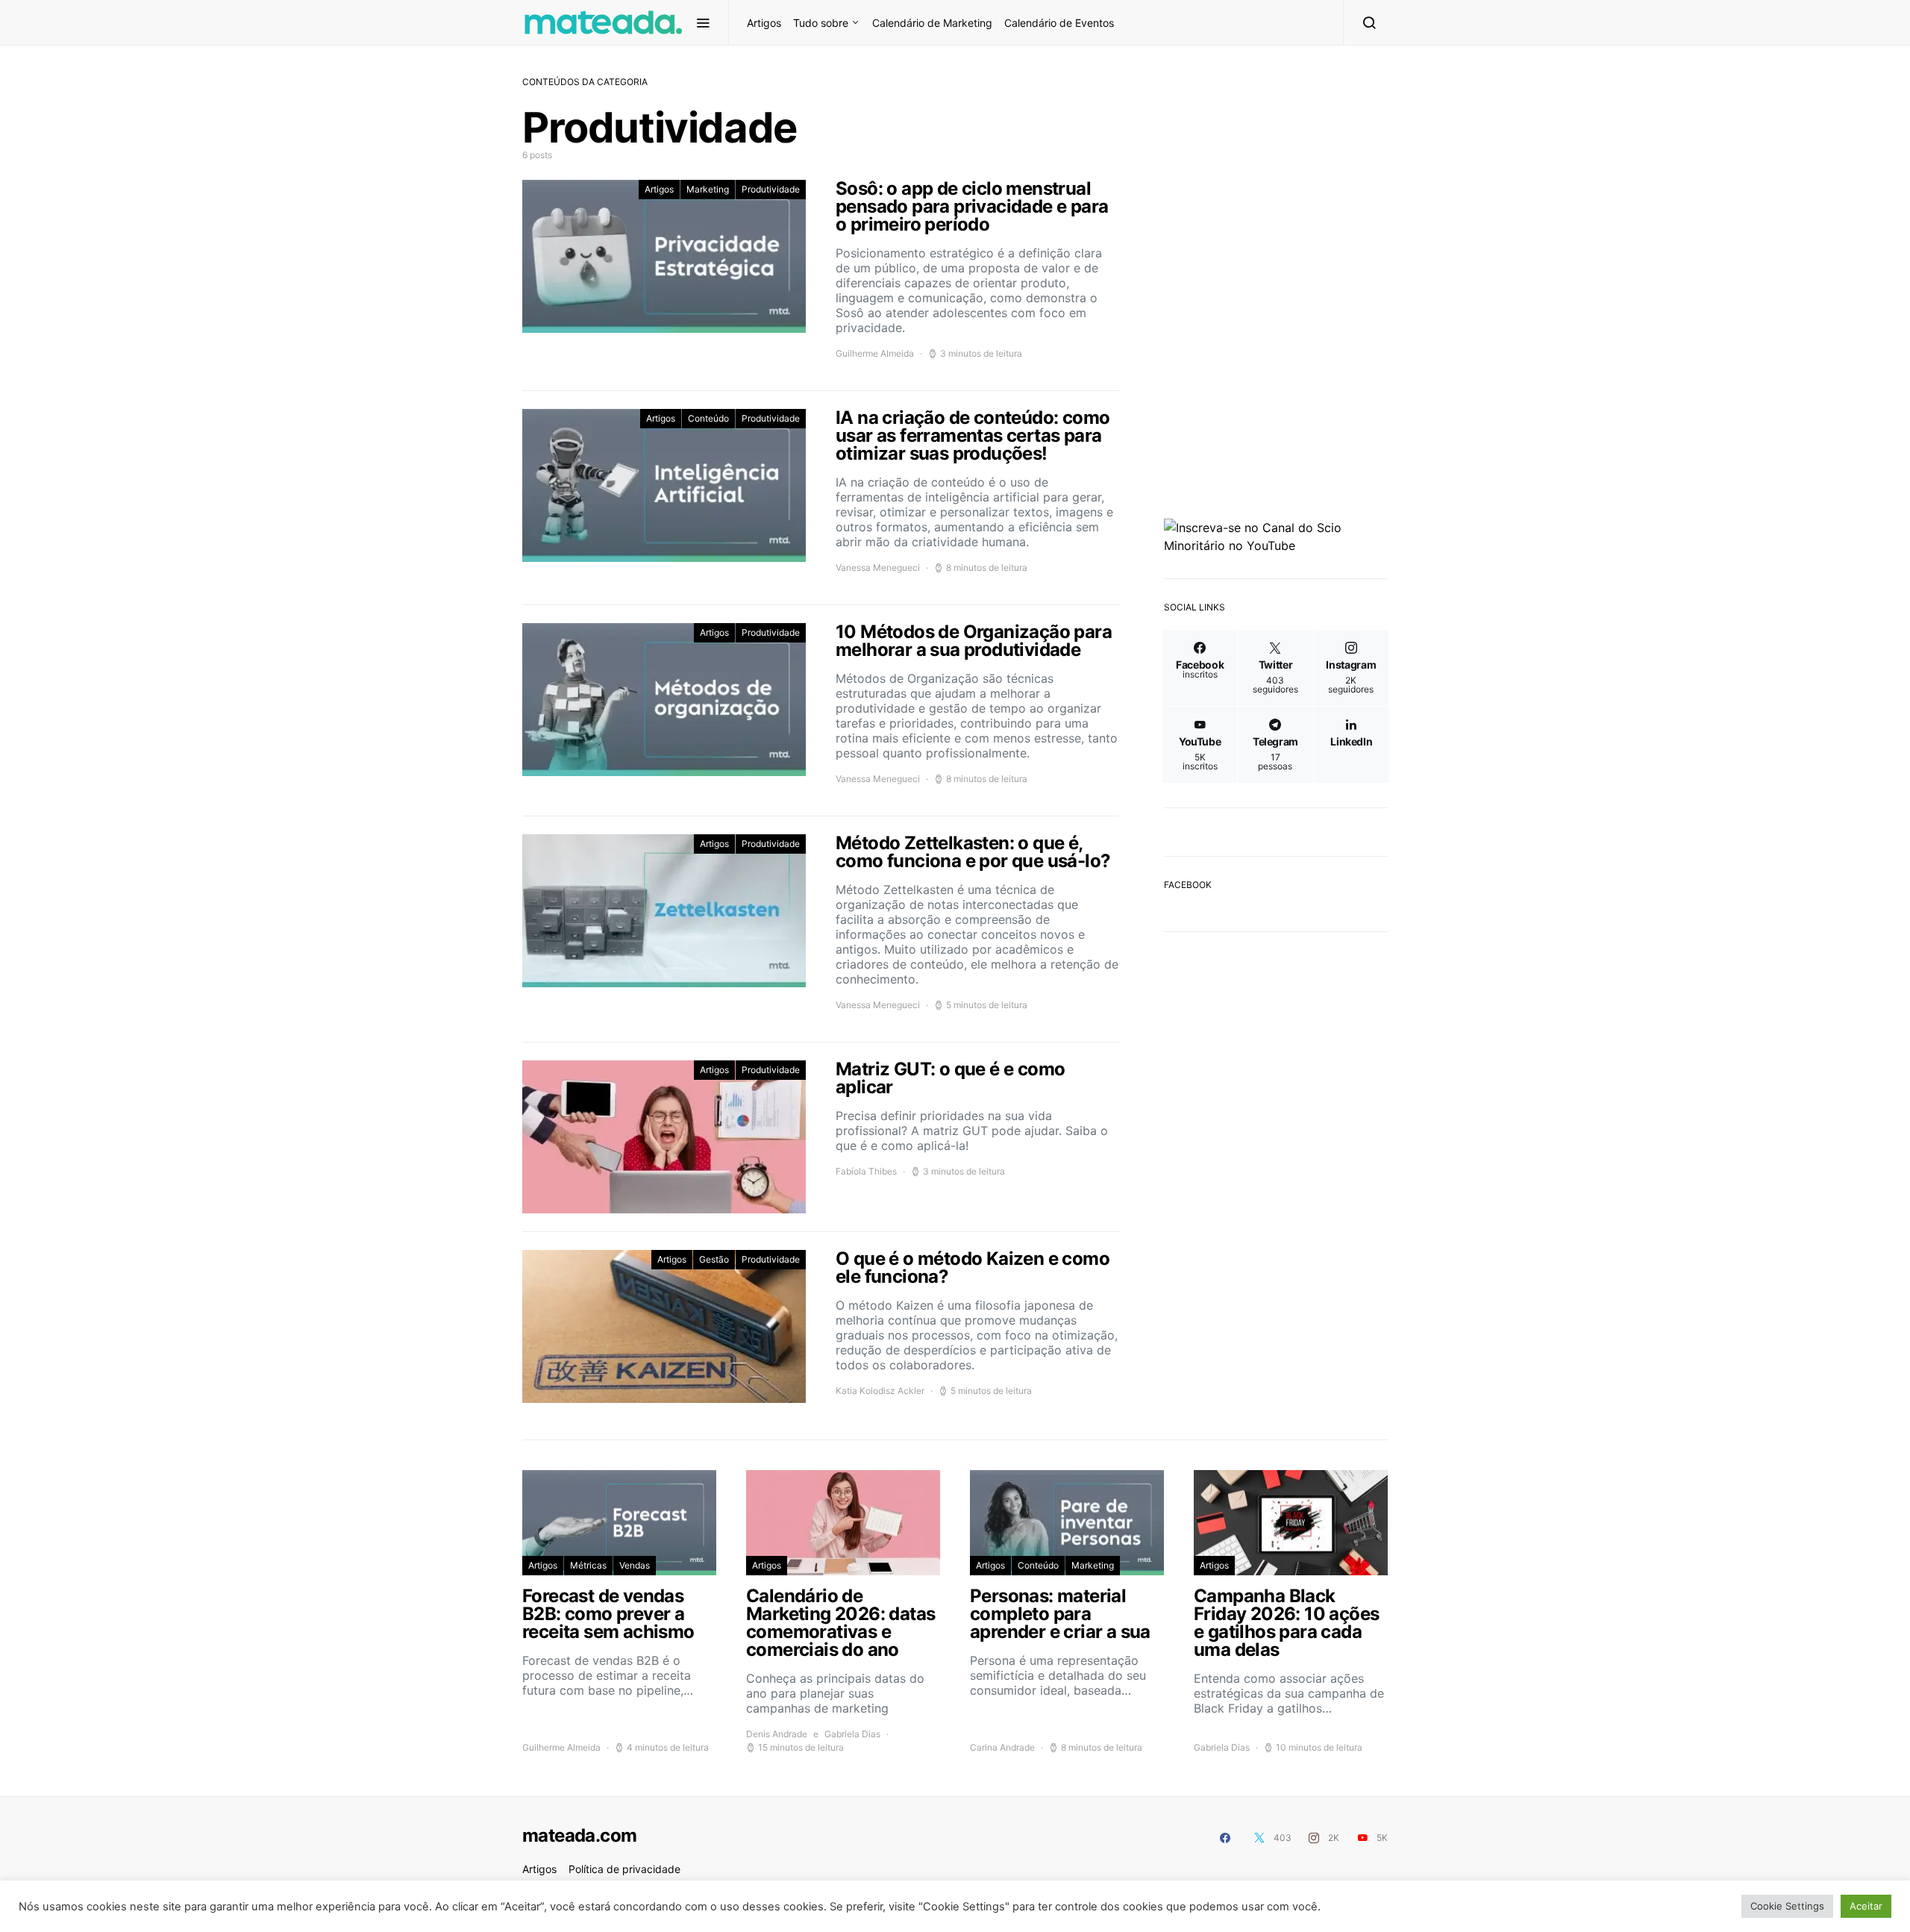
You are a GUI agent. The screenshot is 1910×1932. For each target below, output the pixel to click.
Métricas (588, 1565)
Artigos (764, 23)
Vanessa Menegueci (878, 568)
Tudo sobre (821, 23)
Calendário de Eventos (1059, 23)
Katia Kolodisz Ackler (880, 1391)
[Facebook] (1225, 1838)
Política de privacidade (624, 1869)
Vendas (635, 1565)
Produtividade (771, 189)
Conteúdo (708, 418)
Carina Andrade (1002, 1747)
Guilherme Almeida (875, 353)
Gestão (714, 1259)
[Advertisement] (1276, 1180)
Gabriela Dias (852, 1734)
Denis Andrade (777, 1734)
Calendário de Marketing (932, 23)
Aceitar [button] (1866, 1906)
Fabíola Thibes (866, 1171)
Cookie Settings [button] (1787, 1906)
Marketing (708, 189)
